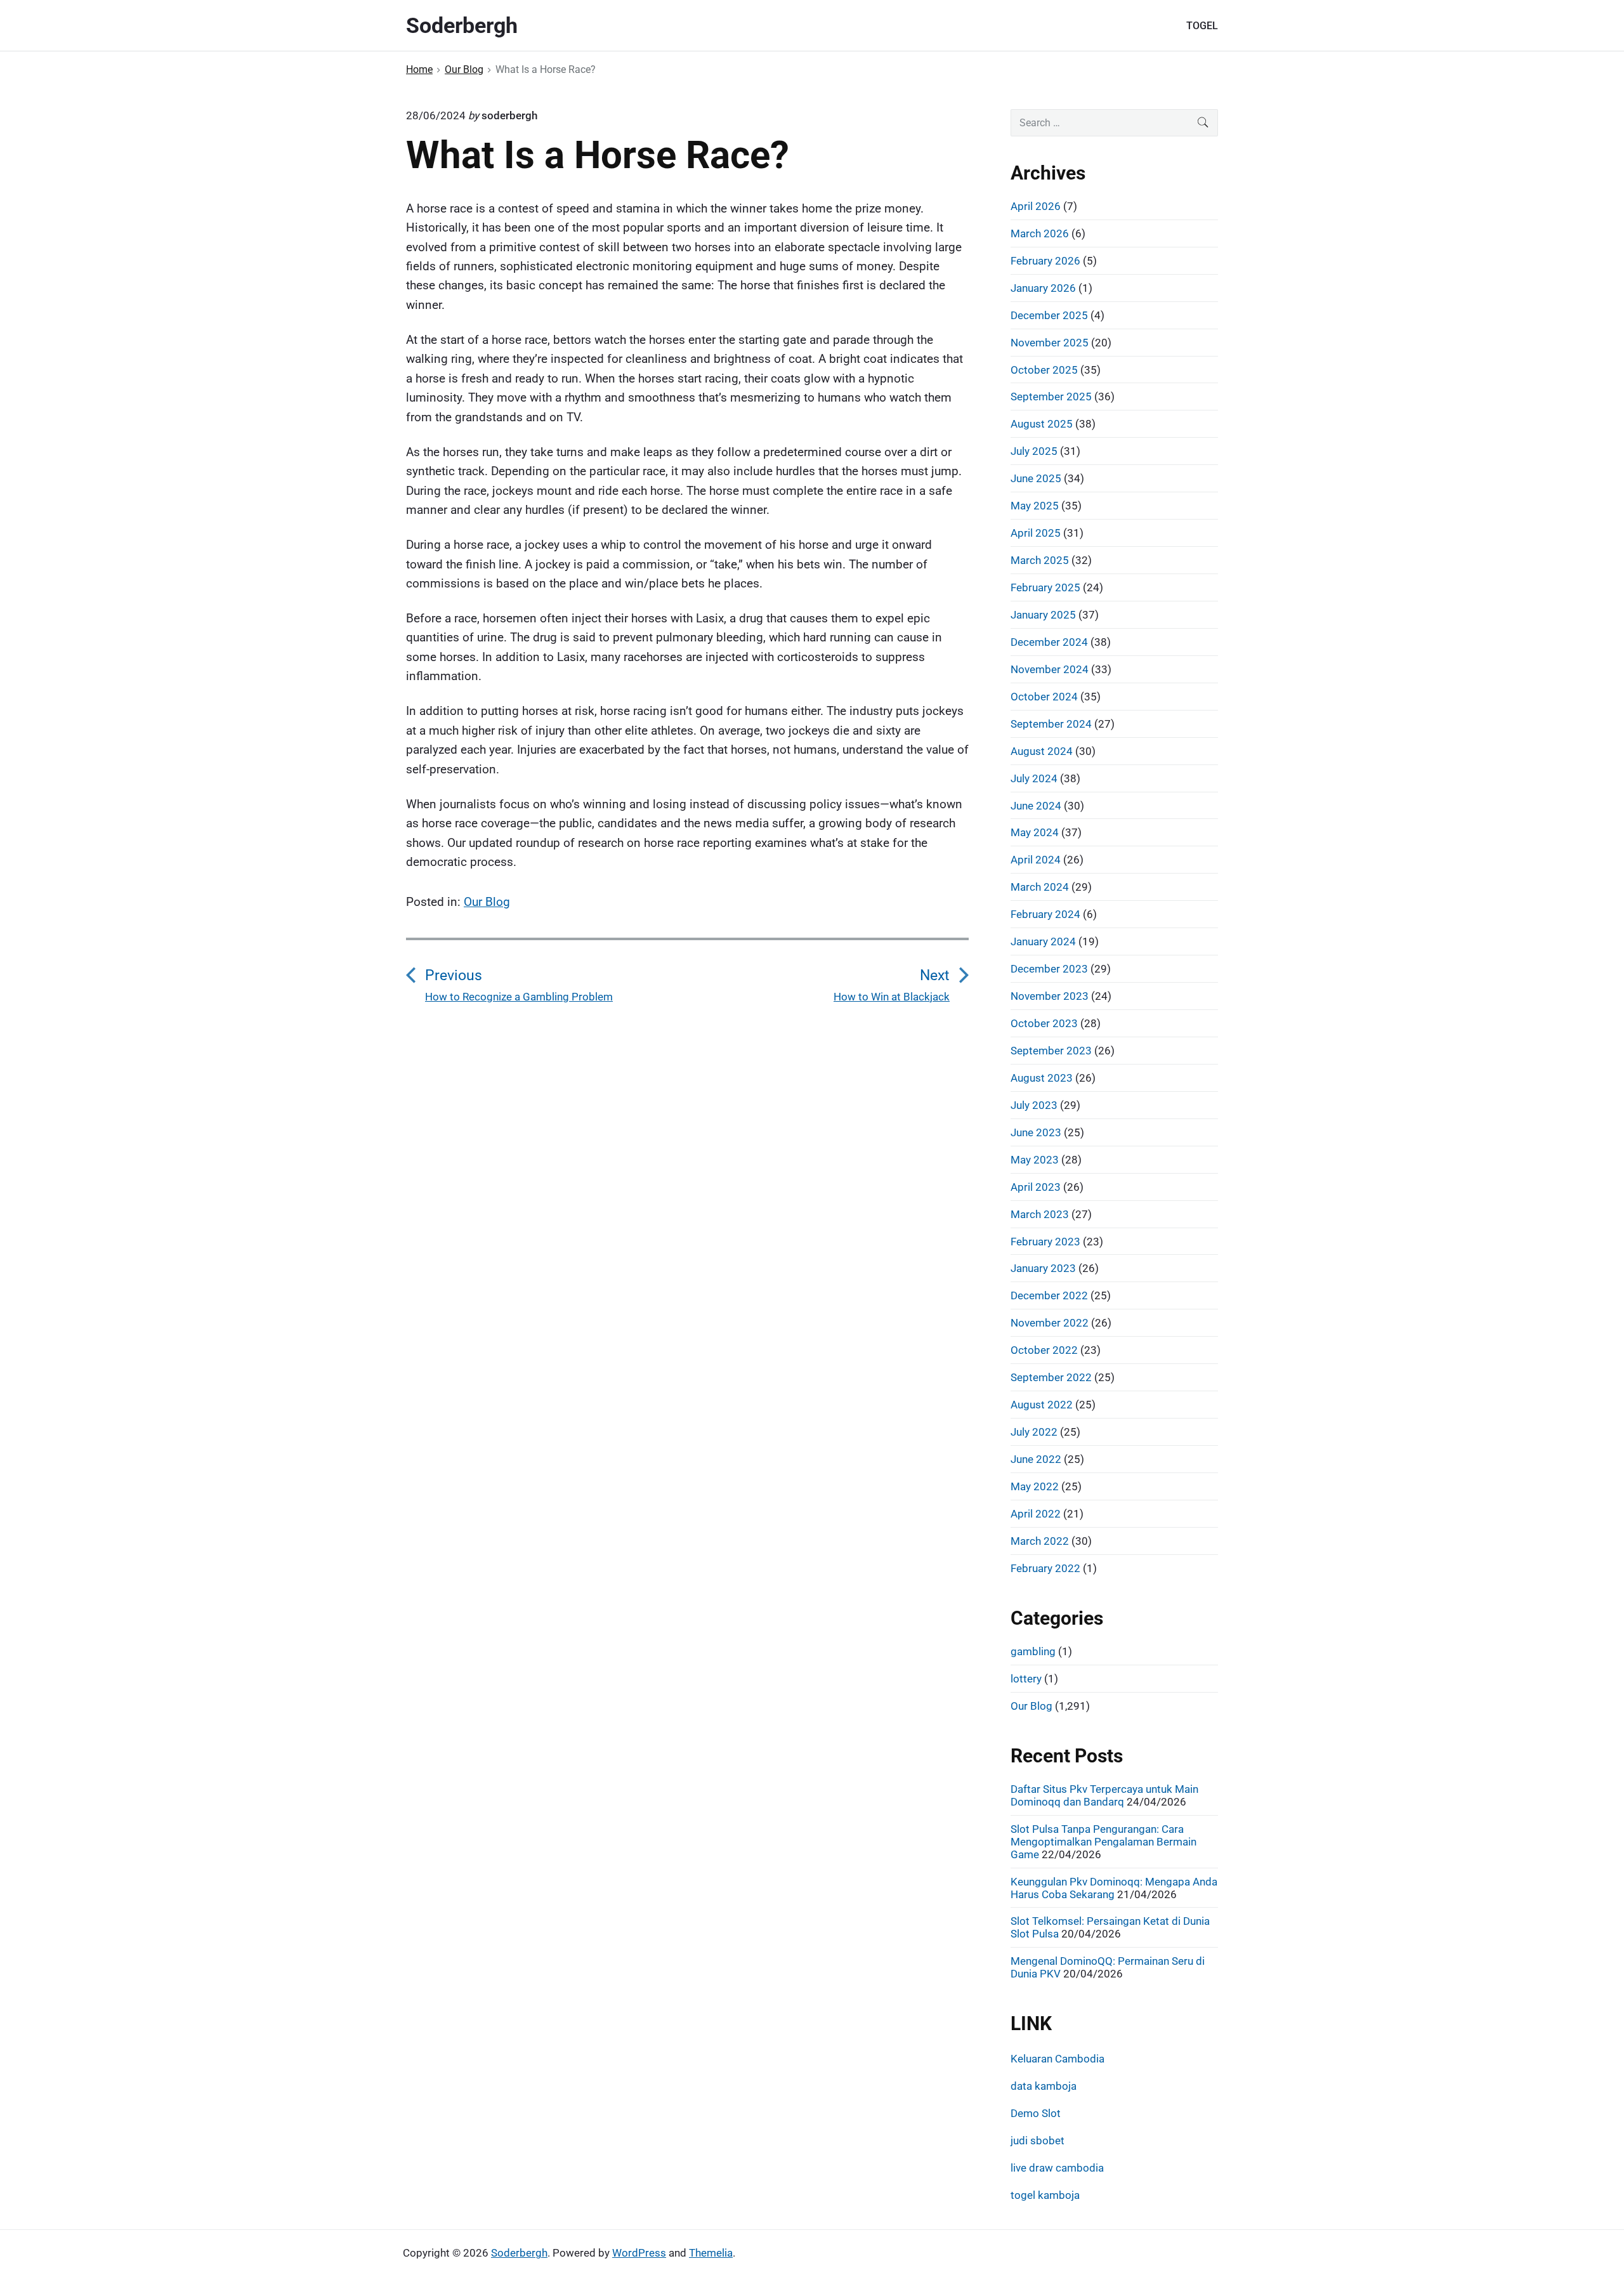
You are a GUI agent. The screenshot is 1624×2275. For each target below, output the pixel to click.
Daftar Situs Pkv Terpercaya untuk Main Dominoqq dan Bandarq (1104, 1795)
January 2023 (1043, 1268)
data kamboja (1044, 2086)
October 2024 (1044, 697)
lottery (1026, 1679)
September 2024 (1051, 724)
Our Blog (487, 902)
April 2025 (1036, 533)
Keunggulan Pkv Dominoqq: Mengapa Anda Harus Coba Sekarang (1114, 1888)
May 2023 (1035, 1160)
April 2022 (1036, 1514)
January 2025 (1043, 615)
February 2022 (1045, 1568)
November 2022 (1050, 1323)
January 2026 (1043, 288)
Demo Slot (1036, 2113)
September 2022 (1051, 1377)
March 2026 (1040, 233)
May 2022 (1035, 1486)
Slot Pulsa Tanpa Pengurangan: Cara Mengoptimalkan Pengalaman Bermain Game (1103, 1842)
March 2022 (1040, 1541)
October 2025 (1044, 370)
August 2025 (1042, 424)
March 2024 (1040, 887)
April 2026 (1036, 206)
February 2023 (1045, 1242)
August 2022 (1042, 1405)
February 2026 (1045, 261)
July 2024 (1034, 778)
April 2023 (1036, 1187)
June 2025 (1036, 478)
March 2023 (1040, 1214)
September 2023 (1051, 1051)
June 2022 (1036, 1459)
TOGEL (1202, 26)
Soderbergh (519, 2253)
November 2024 (1050, 669)
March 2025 (1040, 560)
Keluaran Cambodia (1058, 2059)
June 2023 (1036, 1132)
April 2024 (1036, 860)
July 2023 (1034, 1105)
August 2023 (1042, 1078)
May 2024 (1035, 832)
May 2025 (1035, 506)
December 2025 (1049, 315)
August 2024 (1042, 751)
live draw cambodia (1057, 2168)
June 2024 (1036, 806)
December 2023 (1049, 969)
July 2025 (1034, 451)
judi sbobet (1038, 2141)
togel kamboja (1045, 2195)
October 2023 (1044, 1023)
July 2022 (1034, 1432)
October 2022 (1044, 1350)
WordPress (639, 2253)
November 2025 (1050, 343)
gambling (1033, 1651)
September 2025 (1051, 397)
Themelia (711, 2253)
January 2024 (1043, 941)
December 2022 (1049, 1295)
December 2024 (1049, 642)
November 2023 (1050, 996)
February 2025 (1045, 587)
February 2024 (1045, 914)
